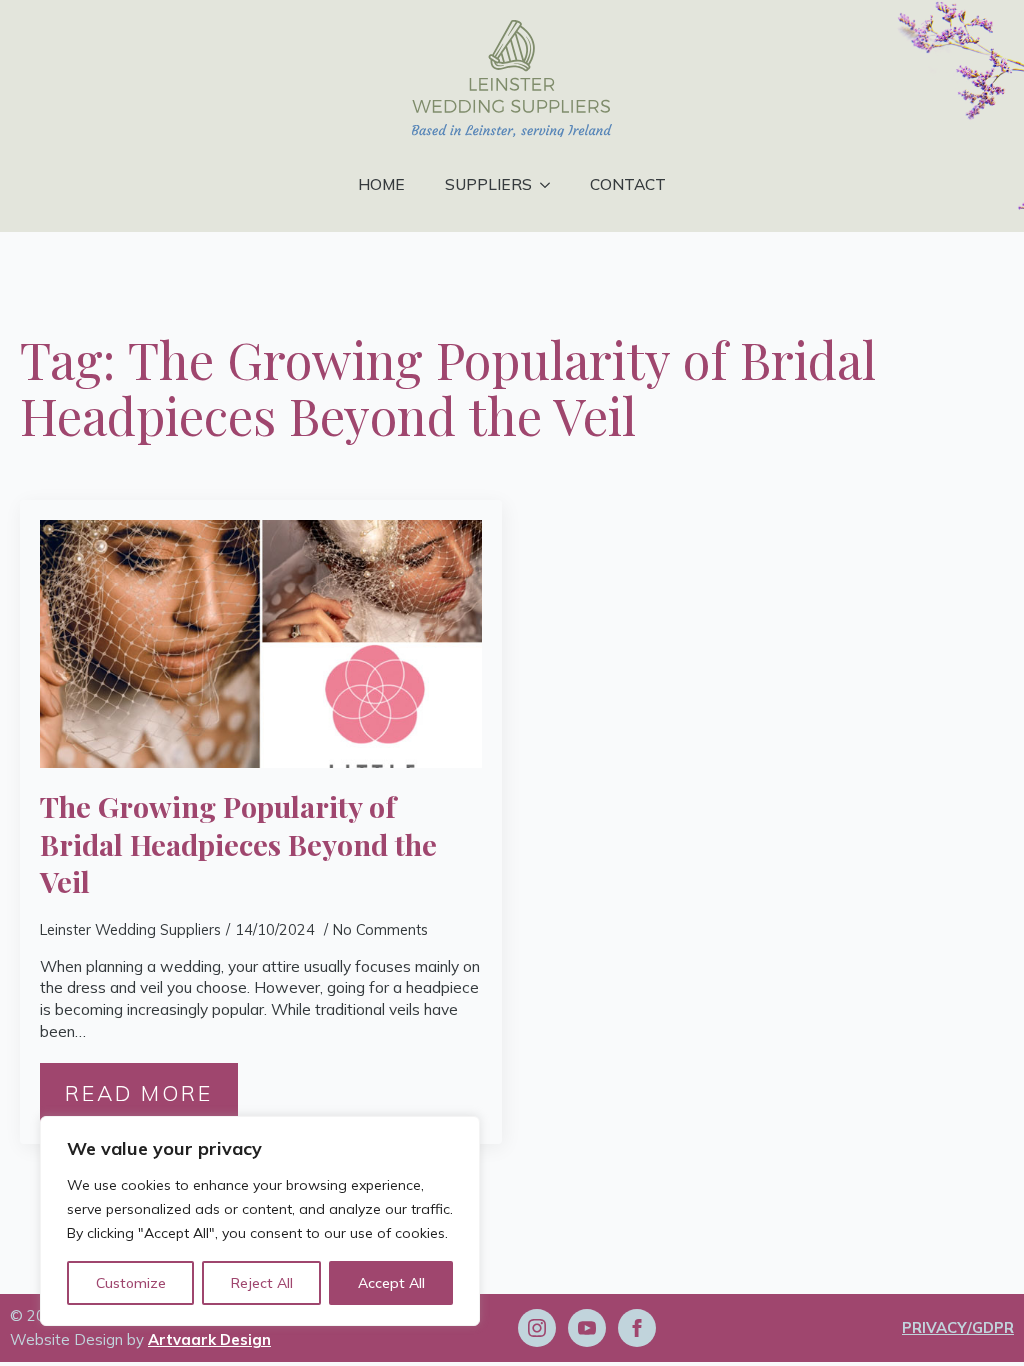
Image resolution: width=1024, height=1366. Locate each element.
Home (381, 184)
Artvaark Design (209, 1339)
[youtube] (587, 1328)
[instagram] (537, 1328)
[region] (260, 1221)
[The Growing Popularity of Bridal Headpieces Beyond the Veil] (261, 644)
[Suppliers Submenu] (551, 185)
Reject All (262, 1283)
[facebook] (637, 1328)
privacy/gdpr (958, 1327)
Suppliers (488, 184)
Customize (131, 1283)
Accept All (391, 1283)
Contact (628, 184)
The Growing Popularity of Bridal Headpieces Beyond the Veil (238, 844)
